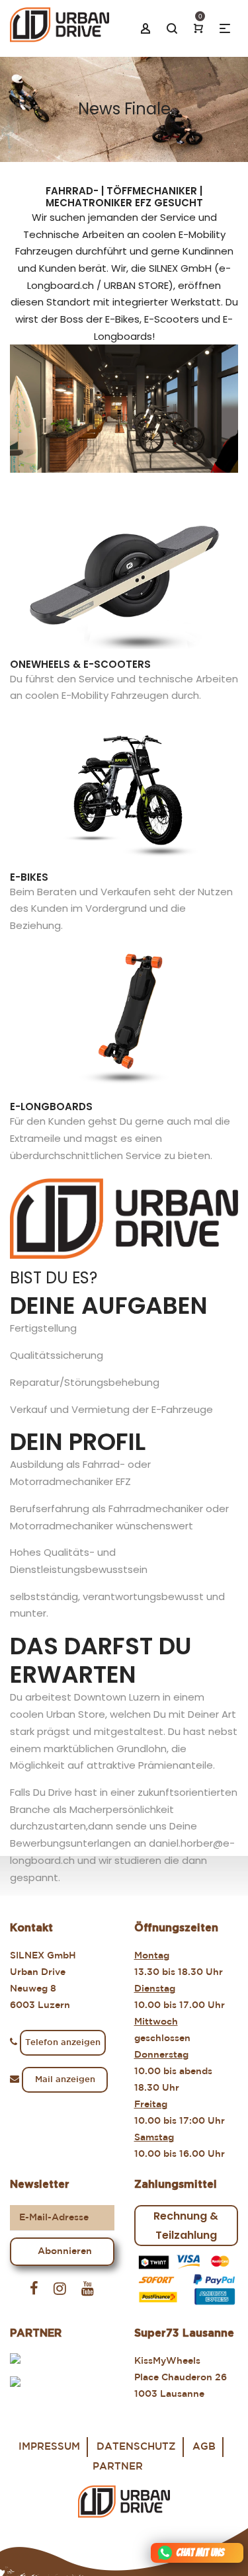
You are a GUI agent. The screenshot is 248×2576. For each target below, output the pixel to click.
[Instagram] (60, 2289)
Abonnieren (65, 2251)
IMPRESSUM (49, 2447)
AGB (204, 2447)
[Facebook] (34, 2289)
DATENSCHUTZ (136, 2447)
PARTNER (118, 2467)
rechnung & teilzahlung (186, 2226)
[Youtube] (88, 2289)
